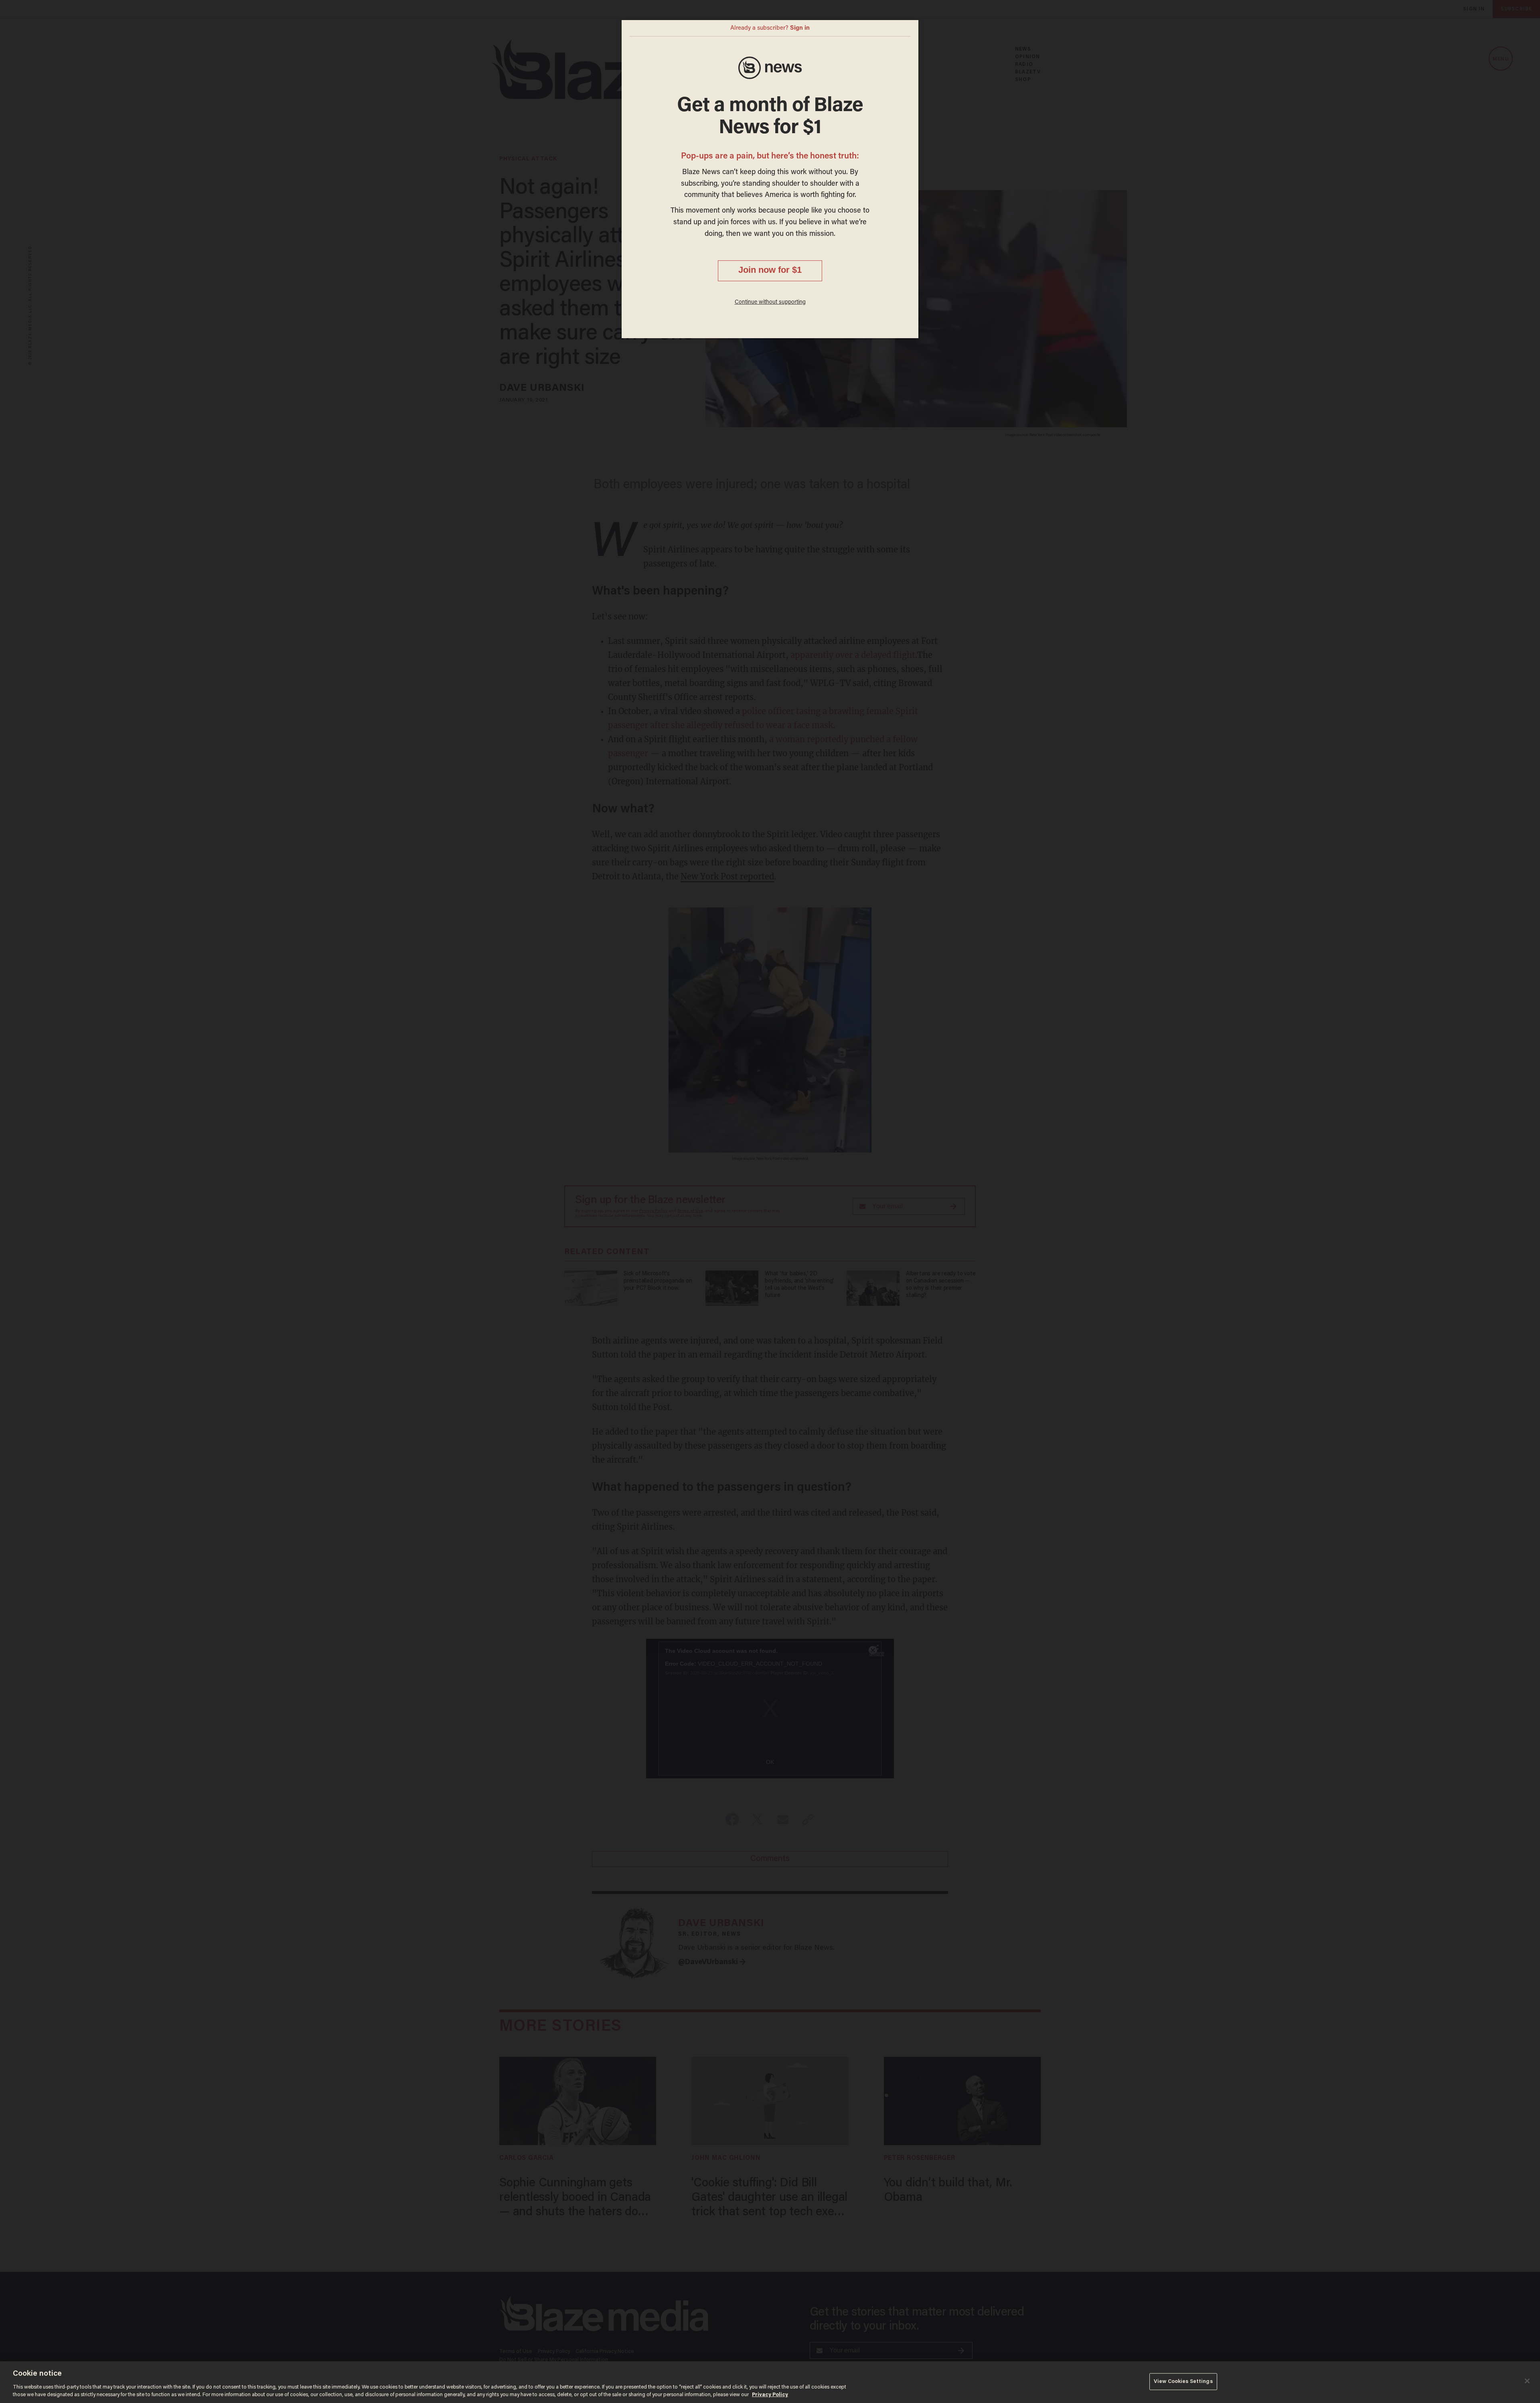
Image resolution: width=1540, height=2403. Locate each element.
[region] (770, 2382)
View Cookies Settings (1183, 2382)
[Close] (1527, 2381)
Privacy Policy (770, 2395)
